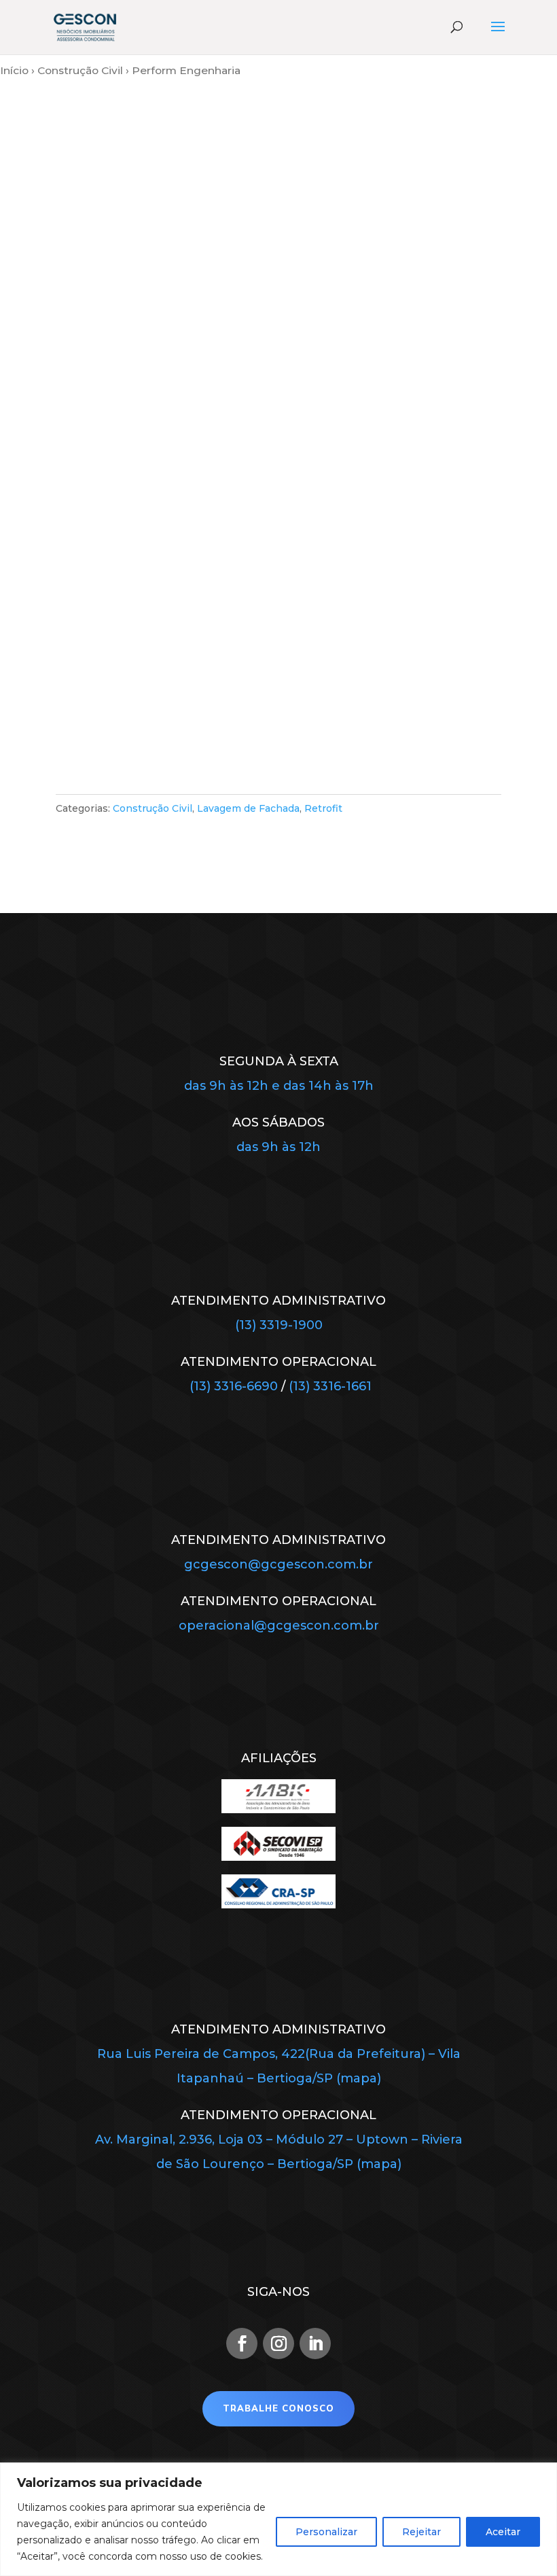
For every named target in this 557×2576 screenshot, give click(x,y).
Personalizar (326, 2532)
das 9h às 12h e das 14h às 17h (279, 1086)
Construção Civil (80, 70)
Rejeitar (421, 2532)
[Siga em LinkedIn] (315, 2343)
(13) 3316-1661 (330, 1386)
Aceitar (503, 2532)
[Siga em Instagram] (278, 2343)
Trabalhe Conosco (278, 2409)
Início (14, 70)
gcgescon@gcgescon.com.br (278, 1564)
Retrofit (323, 808)
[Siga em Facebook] (242, 2343)
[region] (278, 2519)
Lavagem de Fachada (248, 808)
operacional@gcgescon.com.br (279, 1626)
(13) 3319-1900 (279, 1325)
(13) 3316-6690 (234, 1386)
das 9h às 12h (278, 1147)
